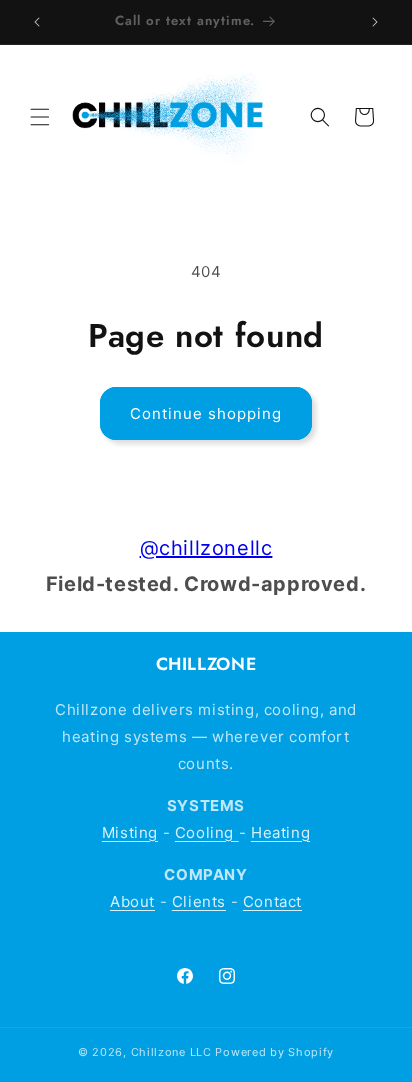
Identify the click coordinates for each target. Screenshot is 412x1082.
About (132, 901)
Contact (272, 901)
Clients (199, 901)
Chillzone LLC (171, 1052)
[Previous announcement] (37, 22)
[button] (40, 117)
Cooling (207, 832)
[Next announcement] (375, 22)
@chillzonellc (206, 548)
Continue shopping (206, 413)
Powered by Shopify (274, 1052)
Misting (130, 832)
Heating (280, 832)
